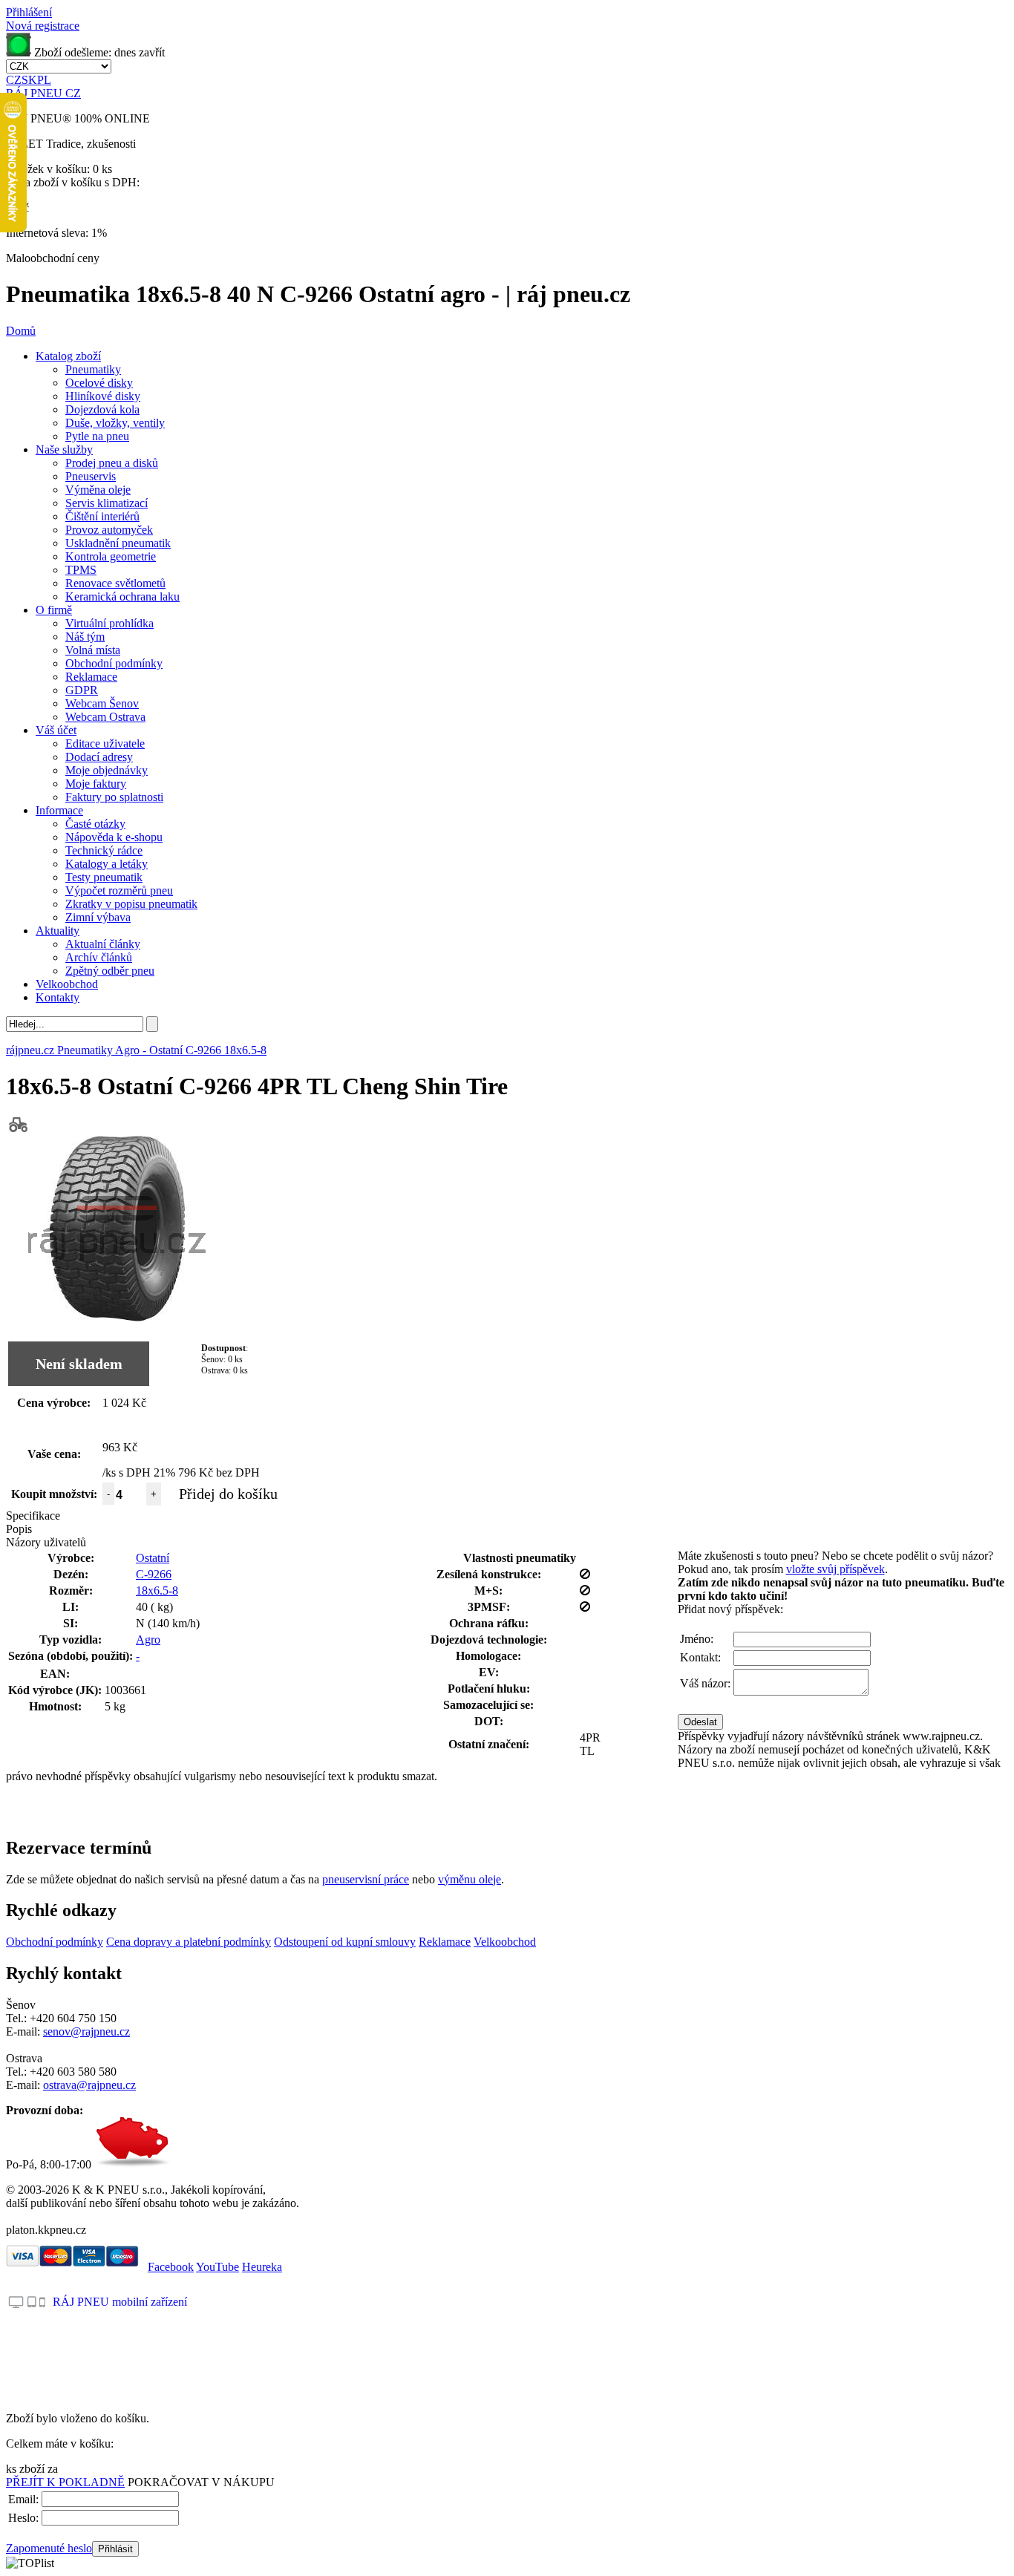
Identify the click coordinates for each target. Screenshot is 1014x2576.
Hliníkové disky (103, 396)
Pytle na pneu (97, 436)
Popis (19, 1529)
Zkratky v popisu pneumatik (131, 904)
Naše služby (64, 450)
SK (29, 80)
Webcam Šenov (102, 703)
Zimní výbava (98, 917)
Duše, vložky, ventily (115, 423)
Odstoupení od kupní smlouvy (345, 1942)
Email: (23, 2499)
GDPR (82, 690)
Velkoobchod (67, 984)
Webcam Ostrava (105, 717)
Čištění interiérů (102, 516)
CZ (14, 80)
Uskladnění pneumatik (118, 543)
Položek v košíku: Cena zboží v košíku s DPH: (73, 176)
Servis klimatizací (107, 503)
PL (44, 80)
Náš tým (85, 637)
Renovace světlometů (115, 583)
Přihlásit (115, 2549)
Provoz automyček (109, 530)
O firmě (54, 610)
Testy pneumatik (104, 877)
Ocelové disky (99, 383)
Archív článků (99, 957)
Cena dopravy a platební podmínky (189, 1942)
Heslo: (23, 2518)
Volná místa (93, 650)
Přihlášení (29, 12)
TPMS (81, 570)
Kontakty (58, 997)
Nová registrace (43, 26)
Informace (59, 810)
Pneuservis (91, 476)
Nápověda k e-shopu (114, 837)
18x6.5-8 (157, 1591)
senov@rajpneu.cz (86, 2031)
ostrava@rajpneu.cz (89, 2085)
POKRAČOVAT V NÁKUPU (201, 2482)
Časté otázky (95, 824)
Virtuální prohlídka (109, 623)
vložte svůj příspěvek (835, 1569)
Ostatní (153, 1558)
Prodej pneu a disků (112, 463)
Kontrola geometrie (111, 556)
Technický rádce (104, 850)
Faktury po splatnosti (114, 797)
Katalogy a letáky (107, 864)
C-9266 (154, 1574)
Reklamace (91, 677)
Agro (148, 1640)
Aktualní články (103, 944)
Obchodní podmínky (114, 663)
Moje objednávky (107, 770)
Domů (21, 331)
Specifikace (33, 1516)
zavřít (152, 52)
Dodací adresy (99, 757)
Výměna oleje (98, 490)
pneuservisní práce (366, 1879)
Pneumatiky (93, 369)
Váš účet (56, 730)
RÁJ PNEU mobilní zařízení (120, 2302)
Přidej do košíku (228, 1494)
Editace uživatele (105, 743)
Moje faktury (96, 784)
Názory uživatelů (46, 1542)
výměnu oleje (470, 1879)
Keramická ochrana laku (122, 596)
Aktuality (58, 931)
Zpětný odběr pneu (110, 971)
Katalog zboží (68, 356)
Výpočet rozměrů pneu (119, 890)
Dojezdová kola (102, 409)
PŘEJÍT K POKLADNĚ (65, 2482)
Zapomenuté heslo (49, 2548)
